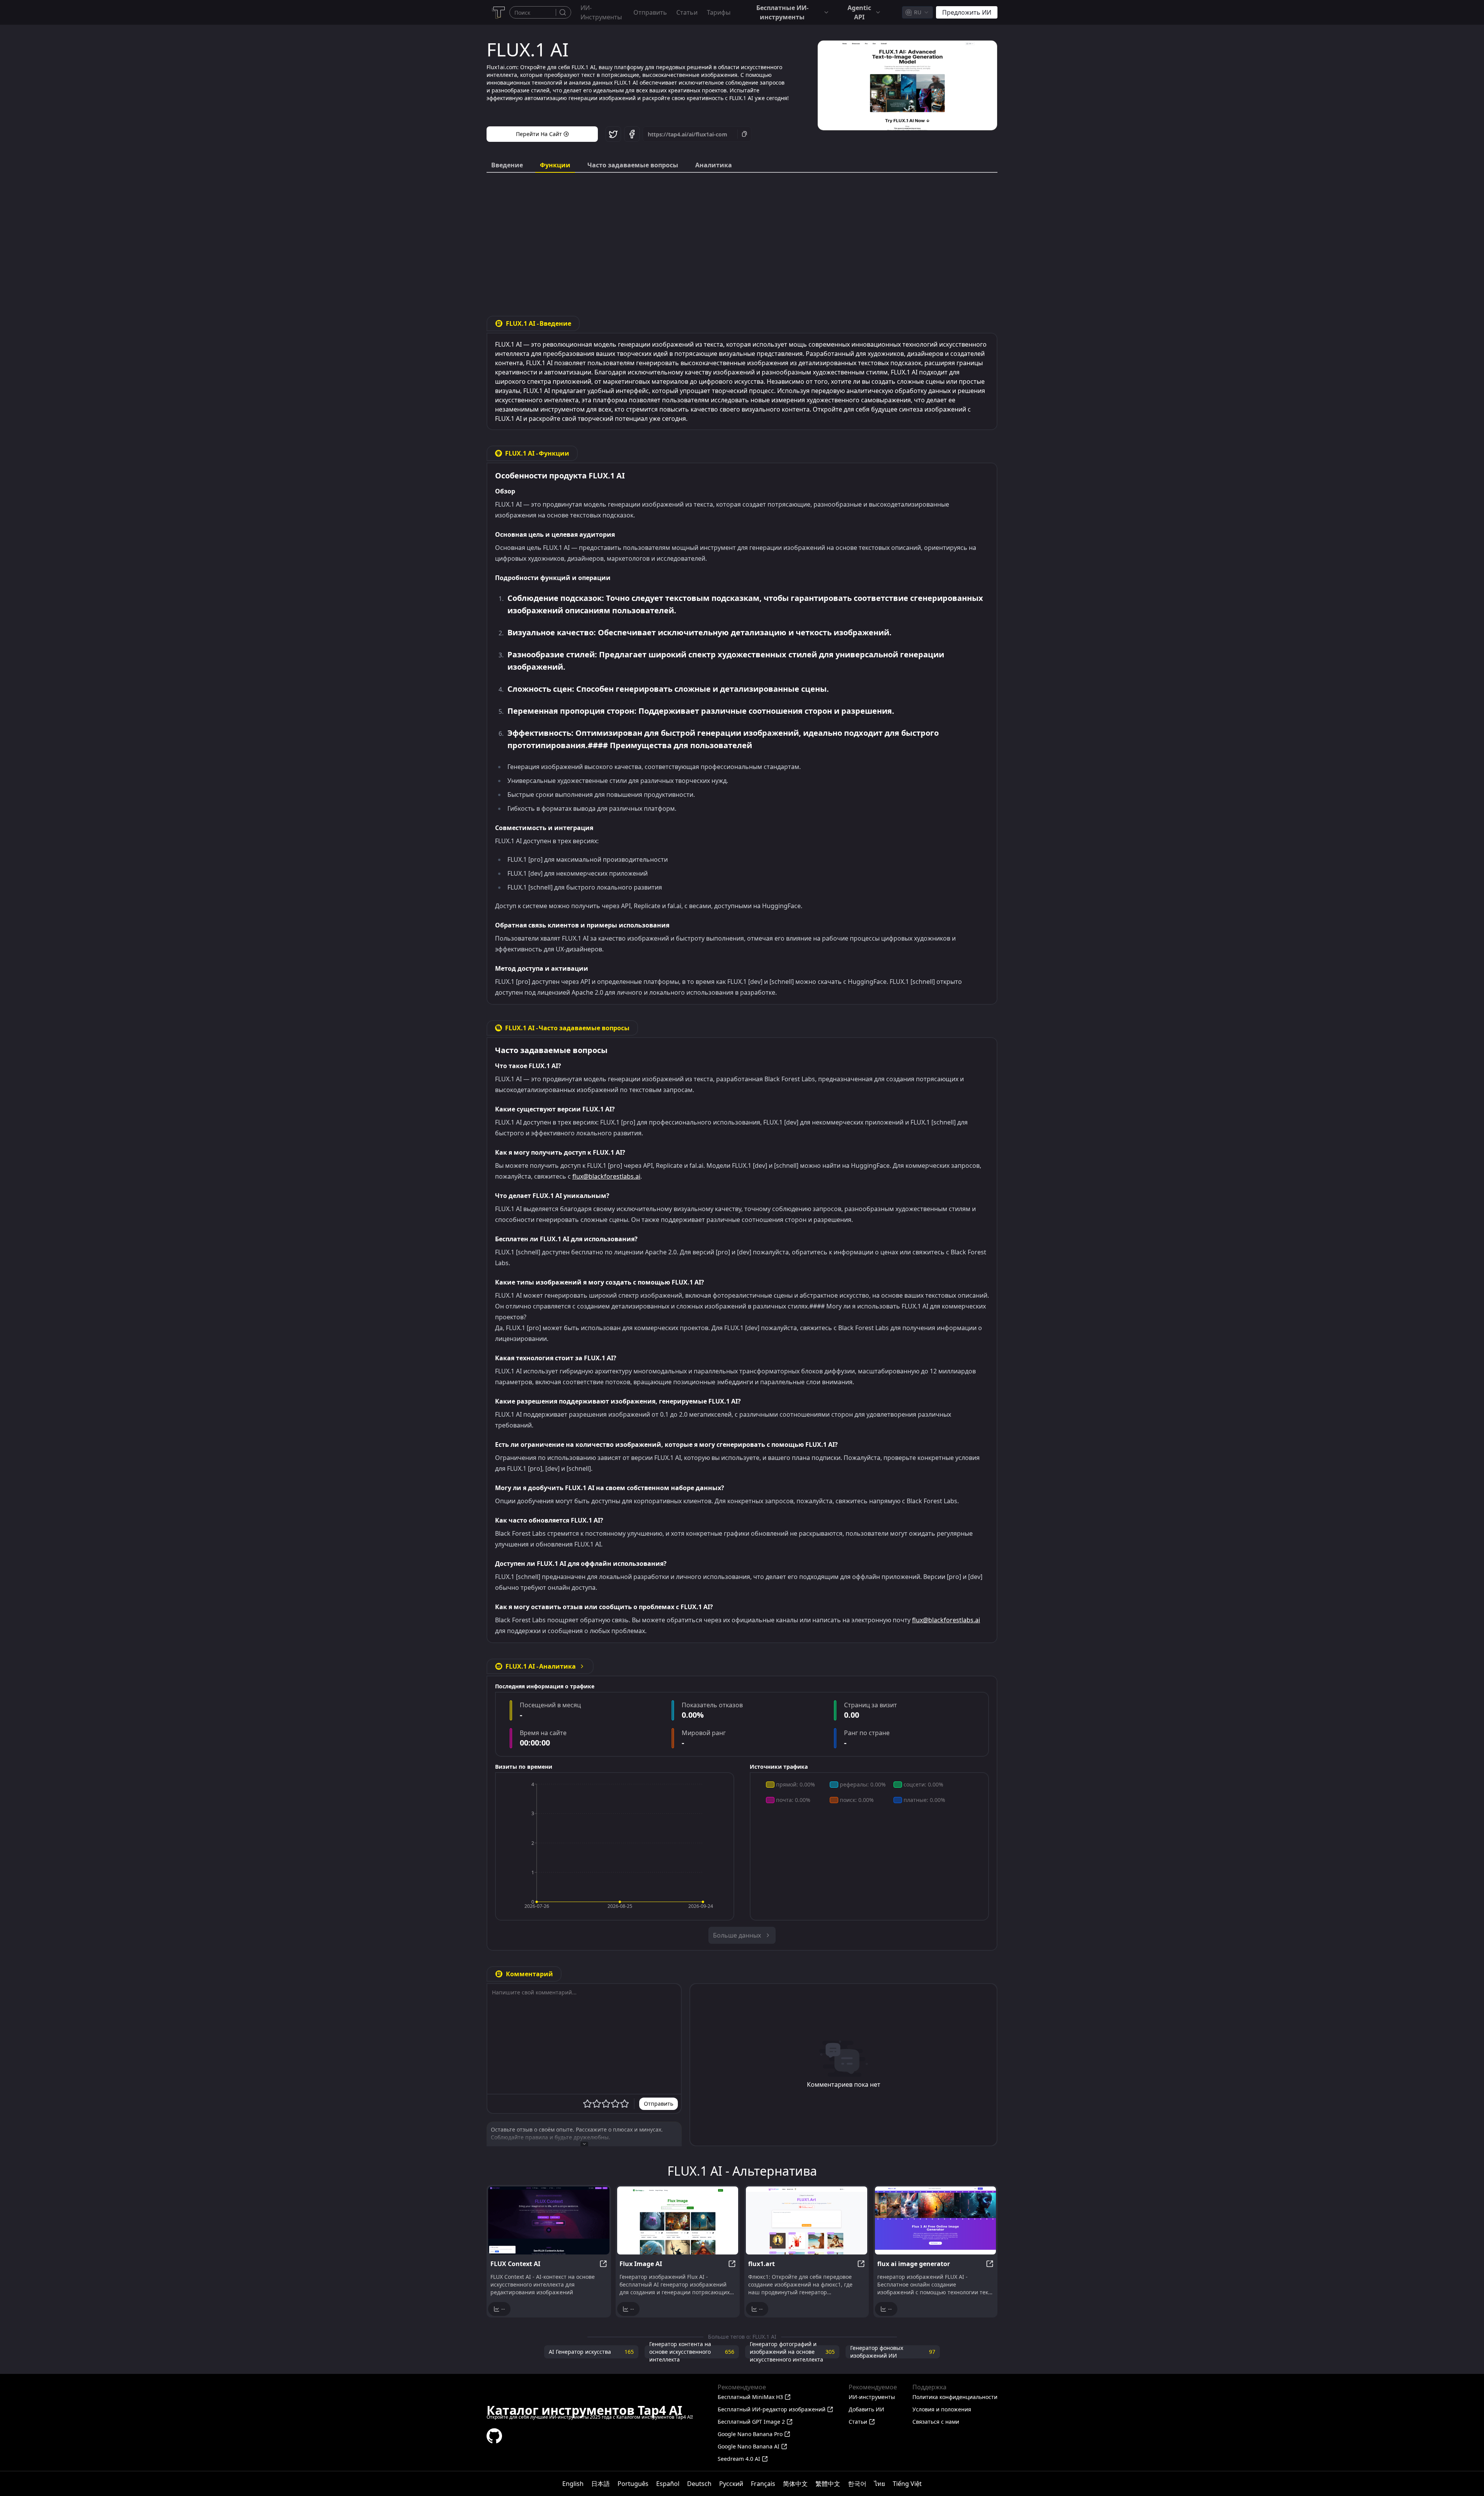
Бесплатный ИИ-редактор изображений (772, 2409)
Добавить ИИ (866, 2409)
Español (668, 2484)
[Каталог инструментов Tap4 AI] (498, 12)
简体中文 (795, 2484)
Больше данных (737, 1935)
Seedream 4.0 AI (739, 2459)
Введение (507, 165)
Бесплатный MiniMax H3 (750, 2397)
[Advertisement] (742, 238)
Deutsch (699, 2484)
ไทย (880, 2484)
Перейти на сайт (539, 134)
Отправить (650, 12)
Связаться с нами (936, 2422)
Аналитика (714, 165)
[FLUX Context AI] (549, 2220)
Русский (731, 2484)
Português (633, 2484)
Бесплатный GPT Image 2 (751, 2422)
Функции (555, 165)
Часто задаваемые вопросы (633, 165)
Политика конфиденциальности (955, 2397)
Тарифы (719, 12)
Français (763, 2484)
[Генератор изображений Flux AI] (678, 2220)
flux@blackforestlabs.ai (606, 1176)
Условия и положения (942, 2409)
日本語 (601, 2484)
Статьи (687, 12)
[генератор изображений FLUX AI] (936, 2220)
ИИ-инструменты (601, 12)
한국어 (857, 2484)
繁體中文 (828, 2484)
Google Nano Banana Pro (750, 2434)
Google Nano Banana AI (749, 2446)
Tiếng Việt (907, 2484)
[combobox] (917, 12)
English (573, 2484)
